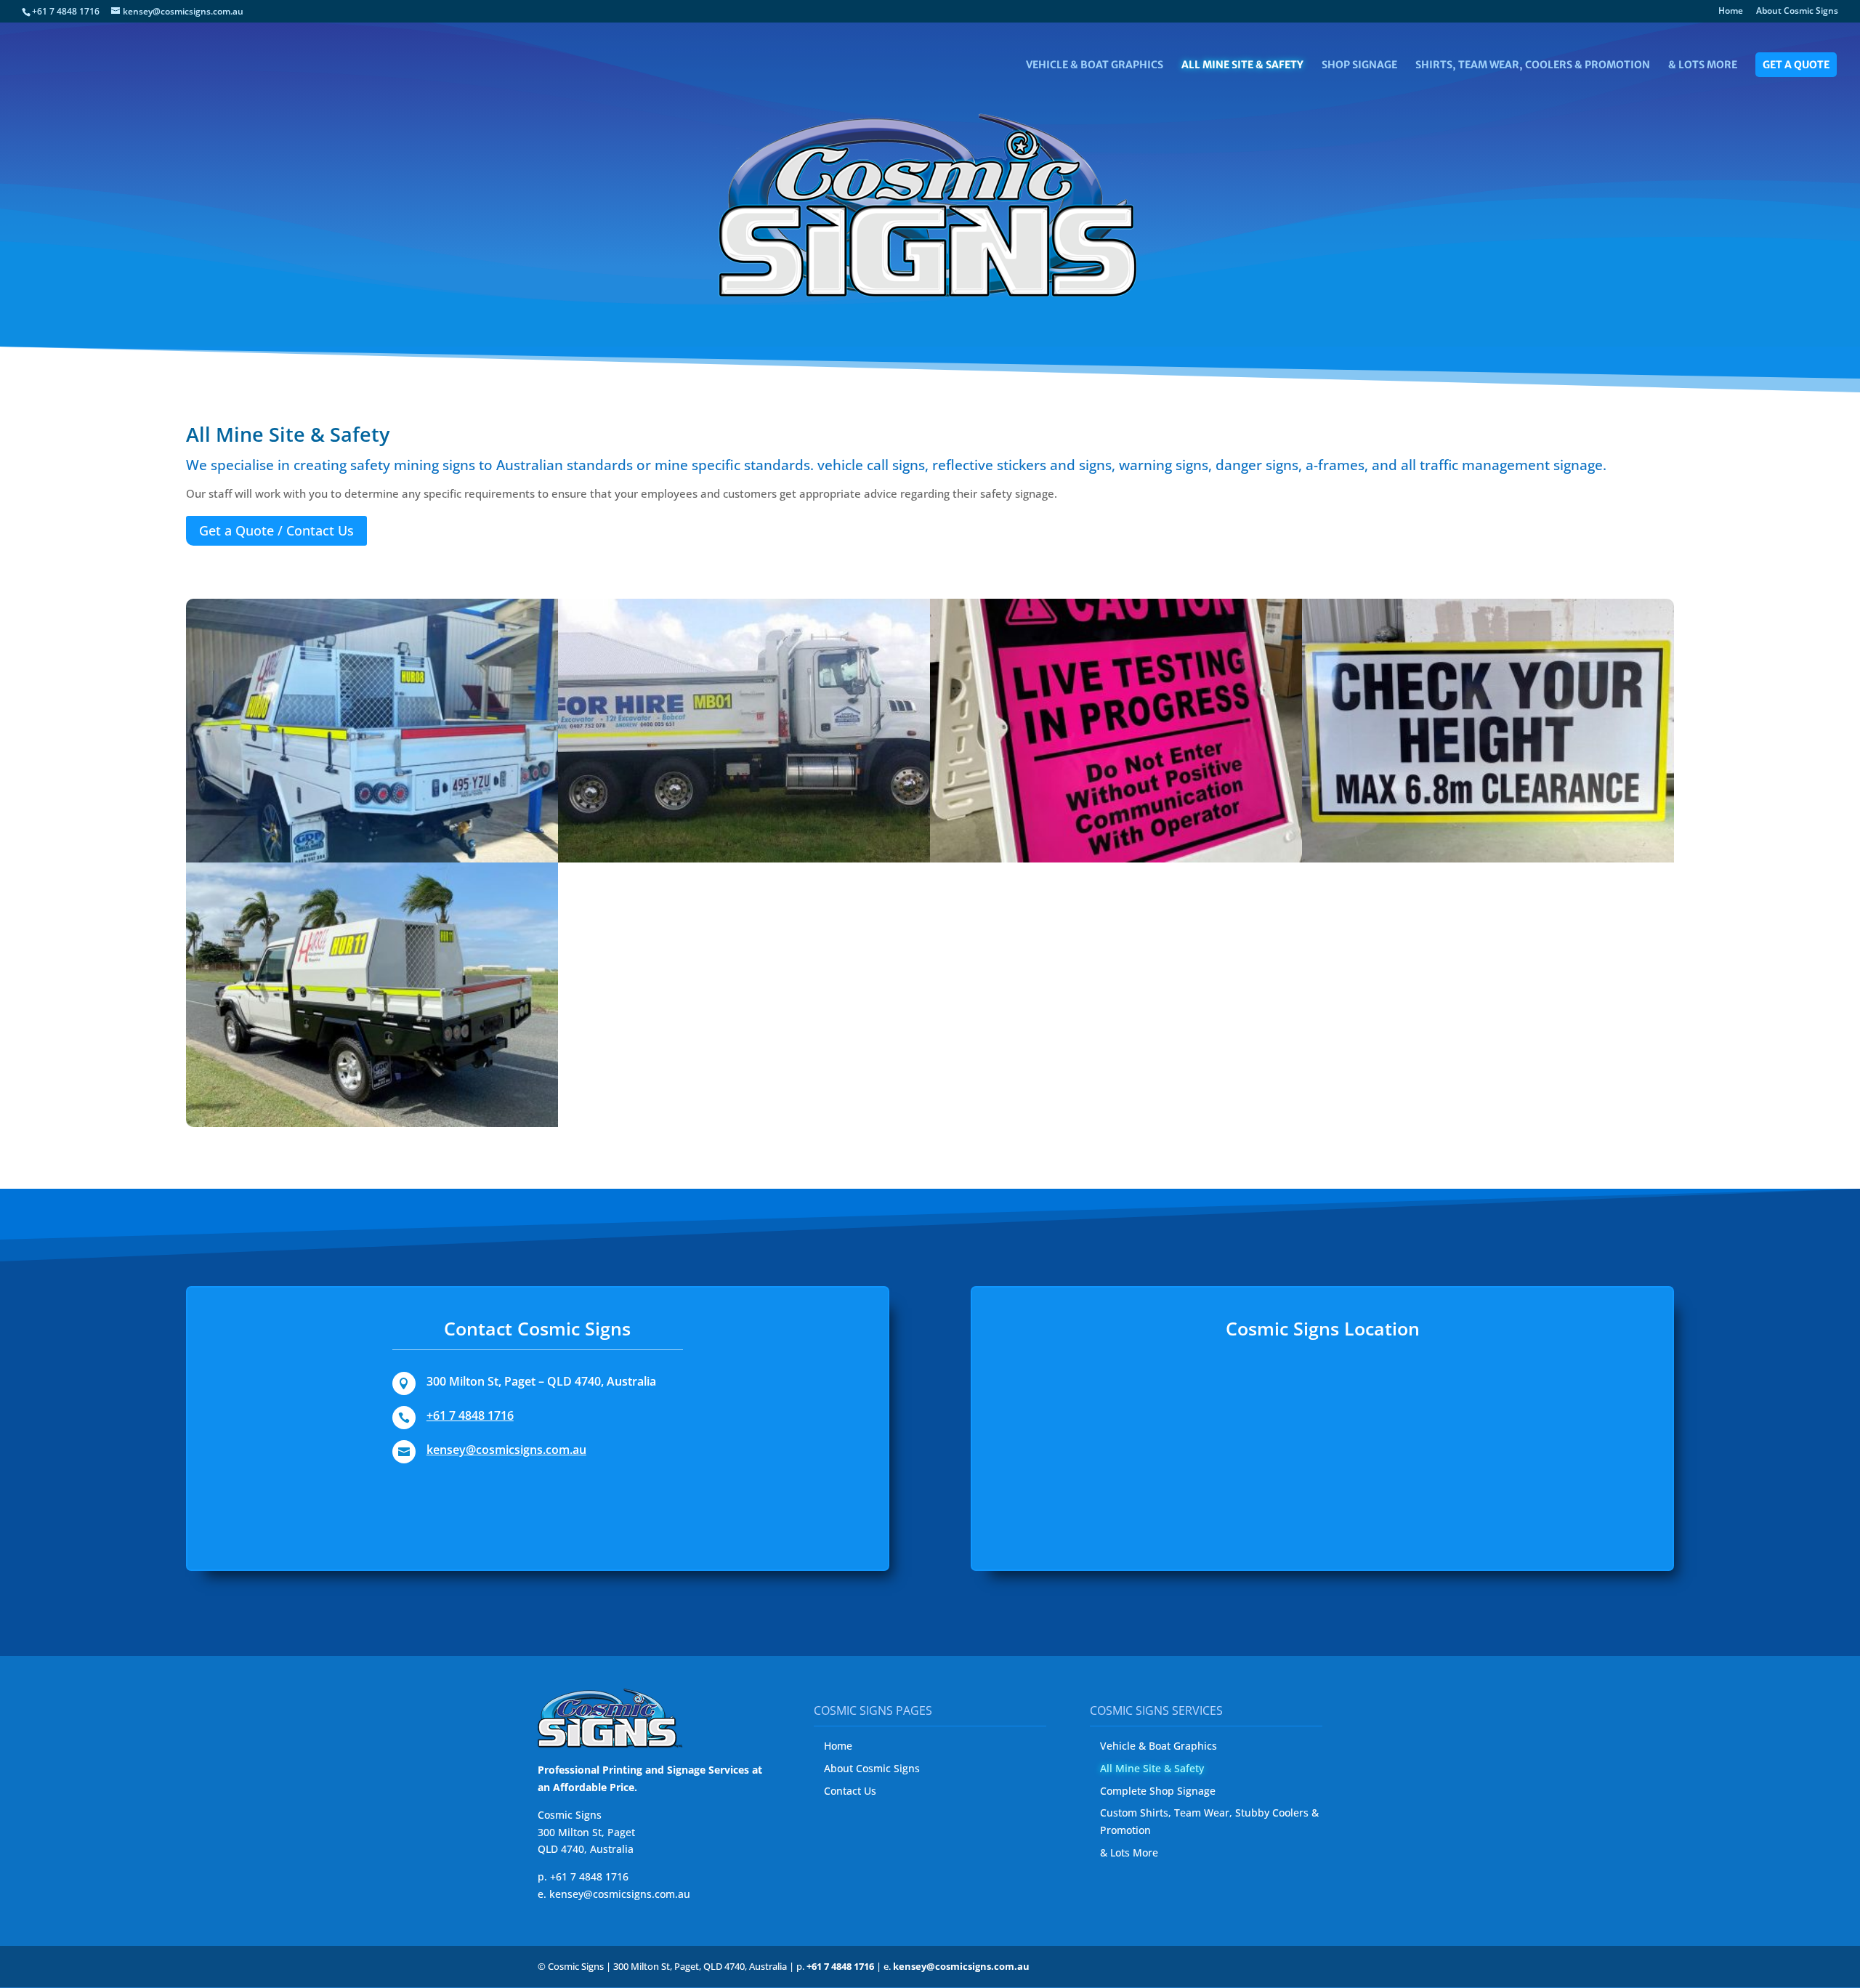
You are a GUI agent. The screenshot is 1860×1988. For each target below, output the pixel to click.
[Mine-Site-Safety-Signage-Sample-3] (1488, 858)
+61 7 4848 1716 (470, 1415)
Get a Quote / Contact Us (276, 530)
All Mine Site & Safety (1242, 65)
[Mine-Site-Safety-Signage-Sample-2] (1116, 858)
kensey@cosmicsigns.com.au (506, 1450)
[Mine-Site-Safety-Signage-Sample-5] (372, 858)
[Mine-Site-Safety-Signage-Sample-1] (744, 858)
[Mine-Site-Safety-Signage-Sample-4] (372, 1123)
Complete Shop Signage (1158, 1791)
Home (1731, 12)
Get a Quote (1796, 65)
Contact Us (850, 1791)
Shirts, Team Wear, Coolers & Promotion (1533, 65)
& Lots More (1703, 65)
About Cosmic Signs (1797, 12)
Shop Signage (1359, 65)
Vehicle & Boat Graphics (1095, 65)
